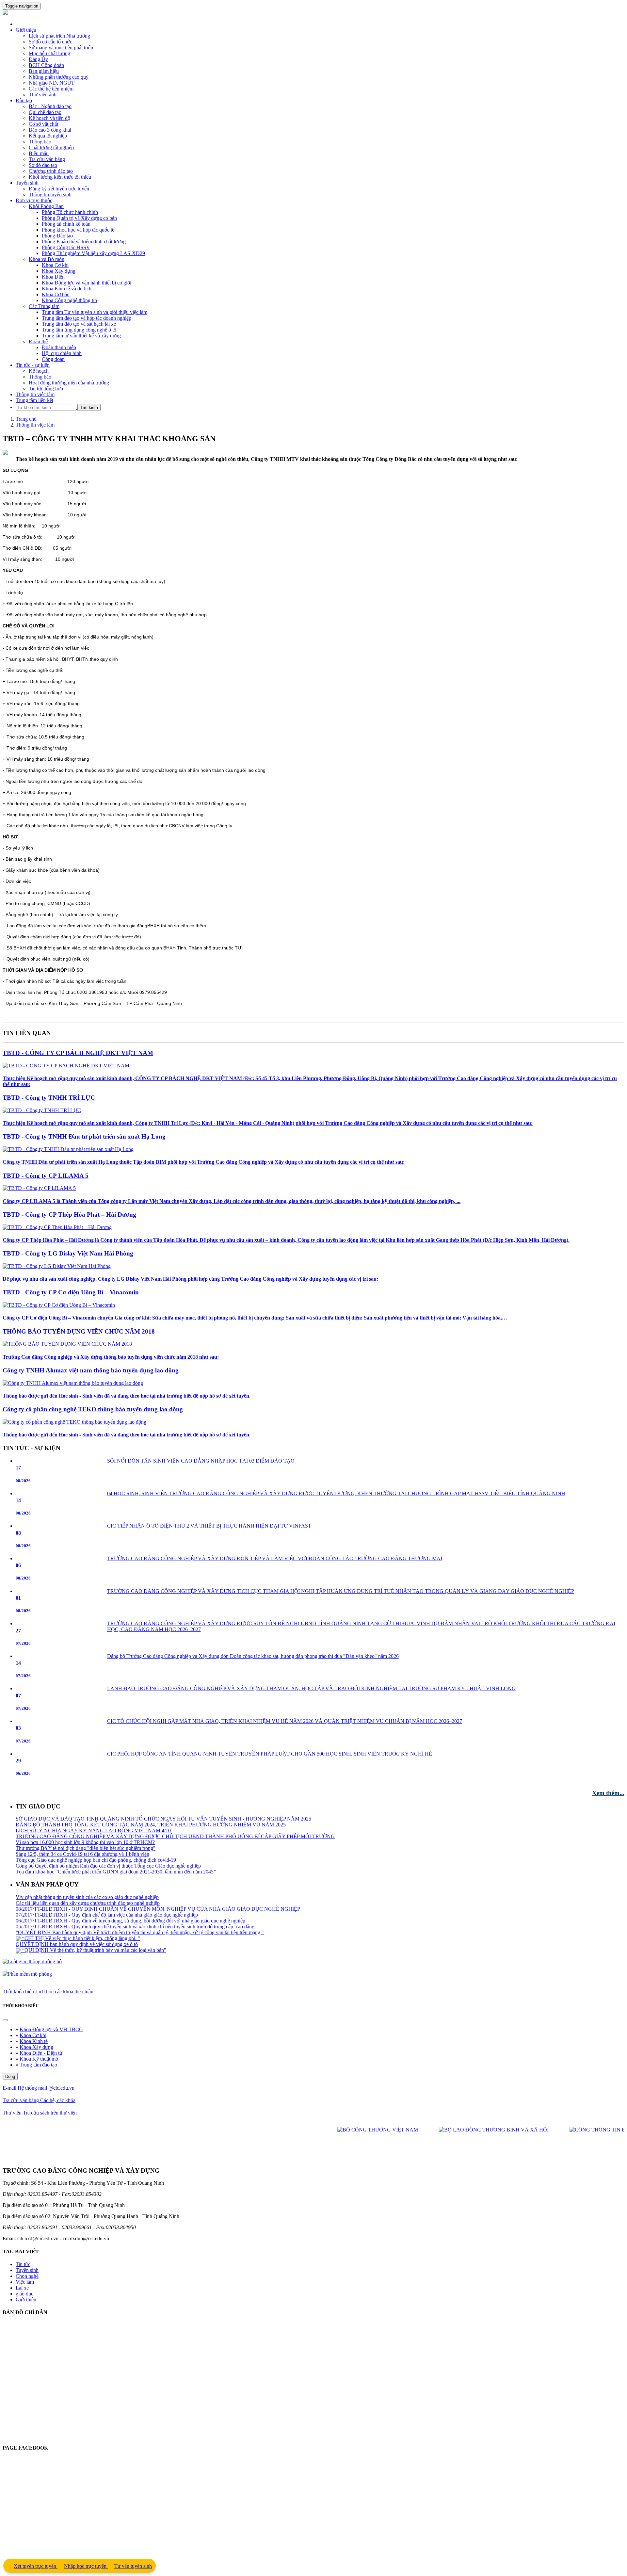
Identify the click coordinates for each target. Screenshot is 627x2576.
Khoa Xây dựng (59, 271)
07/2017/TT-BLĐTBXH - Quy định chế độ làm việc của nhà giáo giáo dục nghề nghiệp (107, 1836)
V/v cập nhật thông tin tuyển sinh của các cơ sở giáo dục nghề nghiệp (87, 1819)
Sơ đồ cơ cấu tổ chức (50, 42)
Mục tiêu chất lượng (49, 53)
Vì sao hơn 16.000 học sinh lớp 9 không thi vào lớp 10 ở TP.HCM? (85, 1921)
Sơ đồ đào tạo (43, 165)
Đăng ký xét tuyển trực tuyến (59, 189)
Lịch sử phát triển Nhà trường (59, 36)
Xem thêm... (608, 1793)
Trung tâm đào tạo (38, 2065)
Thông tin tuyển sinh (50, 194)
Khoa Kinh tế (34, 2041)
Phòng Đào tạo (57, 236)
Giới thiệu (26, 30)
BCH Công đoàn (46, 65)
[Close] (5, 2020)
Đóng (10, 2076)
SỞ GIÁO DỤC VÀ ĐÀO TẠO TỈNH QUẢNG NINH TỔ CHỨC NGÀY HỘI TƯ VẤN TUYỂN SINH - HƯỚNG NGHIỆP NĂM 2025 (163, 1897)
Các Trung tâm (44, 306)
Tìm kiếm (89, 407)
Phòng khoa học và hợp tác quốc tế (78, 230)
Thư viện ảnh (43, 95)
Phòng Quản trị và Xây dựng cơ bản (79, 218)
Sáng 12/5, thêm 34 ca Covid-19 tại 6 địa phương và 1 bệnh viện (82, 1933)
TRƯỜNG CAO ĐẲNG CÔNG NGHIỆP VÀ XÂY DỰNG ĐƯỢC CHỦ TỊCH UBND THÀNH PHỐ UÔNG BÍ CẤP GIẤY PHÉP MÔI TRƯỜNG (175, 1915)
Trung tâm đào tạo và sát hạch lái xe (79, 324)
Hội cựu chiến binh (62, 353)
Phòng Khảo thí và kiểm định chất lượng (84, 242)
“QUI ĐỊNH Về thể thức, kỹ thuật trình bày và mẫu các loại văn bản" (94, 1872)
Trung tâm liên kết (34, 400)
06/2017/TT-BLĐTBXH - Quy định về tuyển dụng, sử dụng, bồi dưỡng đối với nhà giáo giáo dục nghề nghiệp (130, 1842)
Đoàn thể (38, 341)
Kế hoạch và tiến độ (49, 118)
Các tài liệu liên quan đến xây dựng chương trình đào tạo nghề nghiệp (88, 1825)
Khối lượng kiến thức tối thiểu (60, 177)
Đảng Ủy (38, 59)
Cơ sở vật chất (43, 124)
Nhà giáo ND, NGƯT (52, 83)
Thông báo (40, 142)
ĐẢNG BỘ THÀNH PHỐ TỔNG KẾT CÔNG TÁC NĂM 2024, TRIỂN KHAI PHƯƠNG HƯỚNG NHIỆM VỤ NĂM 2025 (151, 1903)
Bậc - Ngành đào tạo (50, 106)
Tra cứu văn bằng (47, 159)
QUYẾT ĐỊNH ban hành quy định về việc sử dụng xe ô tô (77, 1866)
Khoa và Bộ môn (47, 259)
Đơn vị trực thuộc (34, 200)
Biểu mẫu (39, 153)
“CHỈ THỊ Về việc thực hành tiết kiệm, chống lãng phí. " (80, 1860)
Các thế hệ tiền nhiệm (51, 89)
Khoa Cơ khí (55, 265)
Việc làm (25, 2282)
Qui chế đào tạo (45, 112)
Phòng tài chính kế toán (66, 224)
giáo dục (24, 2294)
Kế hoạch (39, 371)
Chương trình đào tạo (51, 171)
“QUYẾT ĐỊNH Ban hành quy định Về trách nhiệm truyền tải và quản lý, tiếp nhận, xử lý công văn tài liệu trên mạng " (140, 1854)
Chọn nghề (27, 2276)
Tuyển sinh (27, 183)
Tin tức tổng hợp (46, 389)
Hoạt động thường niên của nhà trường (69, 383)
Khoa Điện (53, 277)
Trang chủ (26, 419)
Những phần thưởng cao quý (59, 77)
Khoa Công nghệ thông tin (69, 300)
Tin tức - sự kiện (33, 365)
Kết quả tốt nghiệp (48, 136)
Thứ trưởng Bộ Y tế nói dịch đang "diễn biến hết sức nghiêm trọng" (86, 1927)
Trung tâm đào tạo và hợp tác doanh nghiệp (87, 318)
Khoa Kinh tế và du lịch (67, 289)
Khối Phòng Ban (46, 206)
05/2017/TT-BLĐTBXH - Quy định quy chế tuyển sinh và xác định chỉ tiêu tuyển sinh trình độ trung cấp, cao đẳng (135, 1848)
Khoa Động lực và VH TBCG (51, 2029)
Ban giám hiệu (44, 71)
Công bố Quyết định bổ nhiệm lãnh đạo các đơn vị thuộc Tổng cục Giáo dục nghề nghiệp (108, 1944)
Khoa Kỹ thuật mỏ (39, 2059)
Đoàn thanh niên (59, 347)
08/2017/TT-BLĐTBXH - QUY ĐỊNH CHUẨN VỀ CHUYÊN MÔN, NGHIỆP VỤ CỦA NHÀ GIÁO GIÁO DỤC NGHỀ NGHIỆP (158, 1831)
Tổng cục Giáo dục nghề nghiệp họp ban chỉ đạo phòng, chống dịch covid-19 (96, 1939)
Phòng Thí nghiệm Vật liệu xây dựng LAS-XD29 (93, 253)
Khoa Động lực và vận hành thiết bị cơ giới (87, 283)
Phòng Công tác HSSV (66, 247)
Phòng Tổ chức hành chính (70, 212)
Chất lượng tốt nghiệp (51, 147)
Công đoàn (53, 359)
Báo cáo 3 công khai (50, 130)
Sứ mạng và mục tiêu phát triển (61, 48)
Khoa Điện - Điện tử (41, 2053)
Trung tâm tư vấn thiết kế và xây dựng (81, 336)
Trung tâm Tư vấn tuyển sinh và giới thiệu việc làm (95, 312)
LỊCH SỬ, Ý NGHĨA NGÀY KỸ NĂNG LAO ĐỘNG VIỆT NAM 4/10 (93, 1909)
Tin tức (23, 2264)
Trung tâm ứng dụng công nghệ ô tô (79, 330)
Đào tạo (24, 100)
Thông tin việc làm (35, 394)
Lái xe (22, 2288)
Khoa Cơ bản (56, 294)
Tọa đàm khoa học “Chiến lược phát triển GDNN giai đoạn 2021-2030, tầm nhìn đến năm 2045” (116, 1950)
